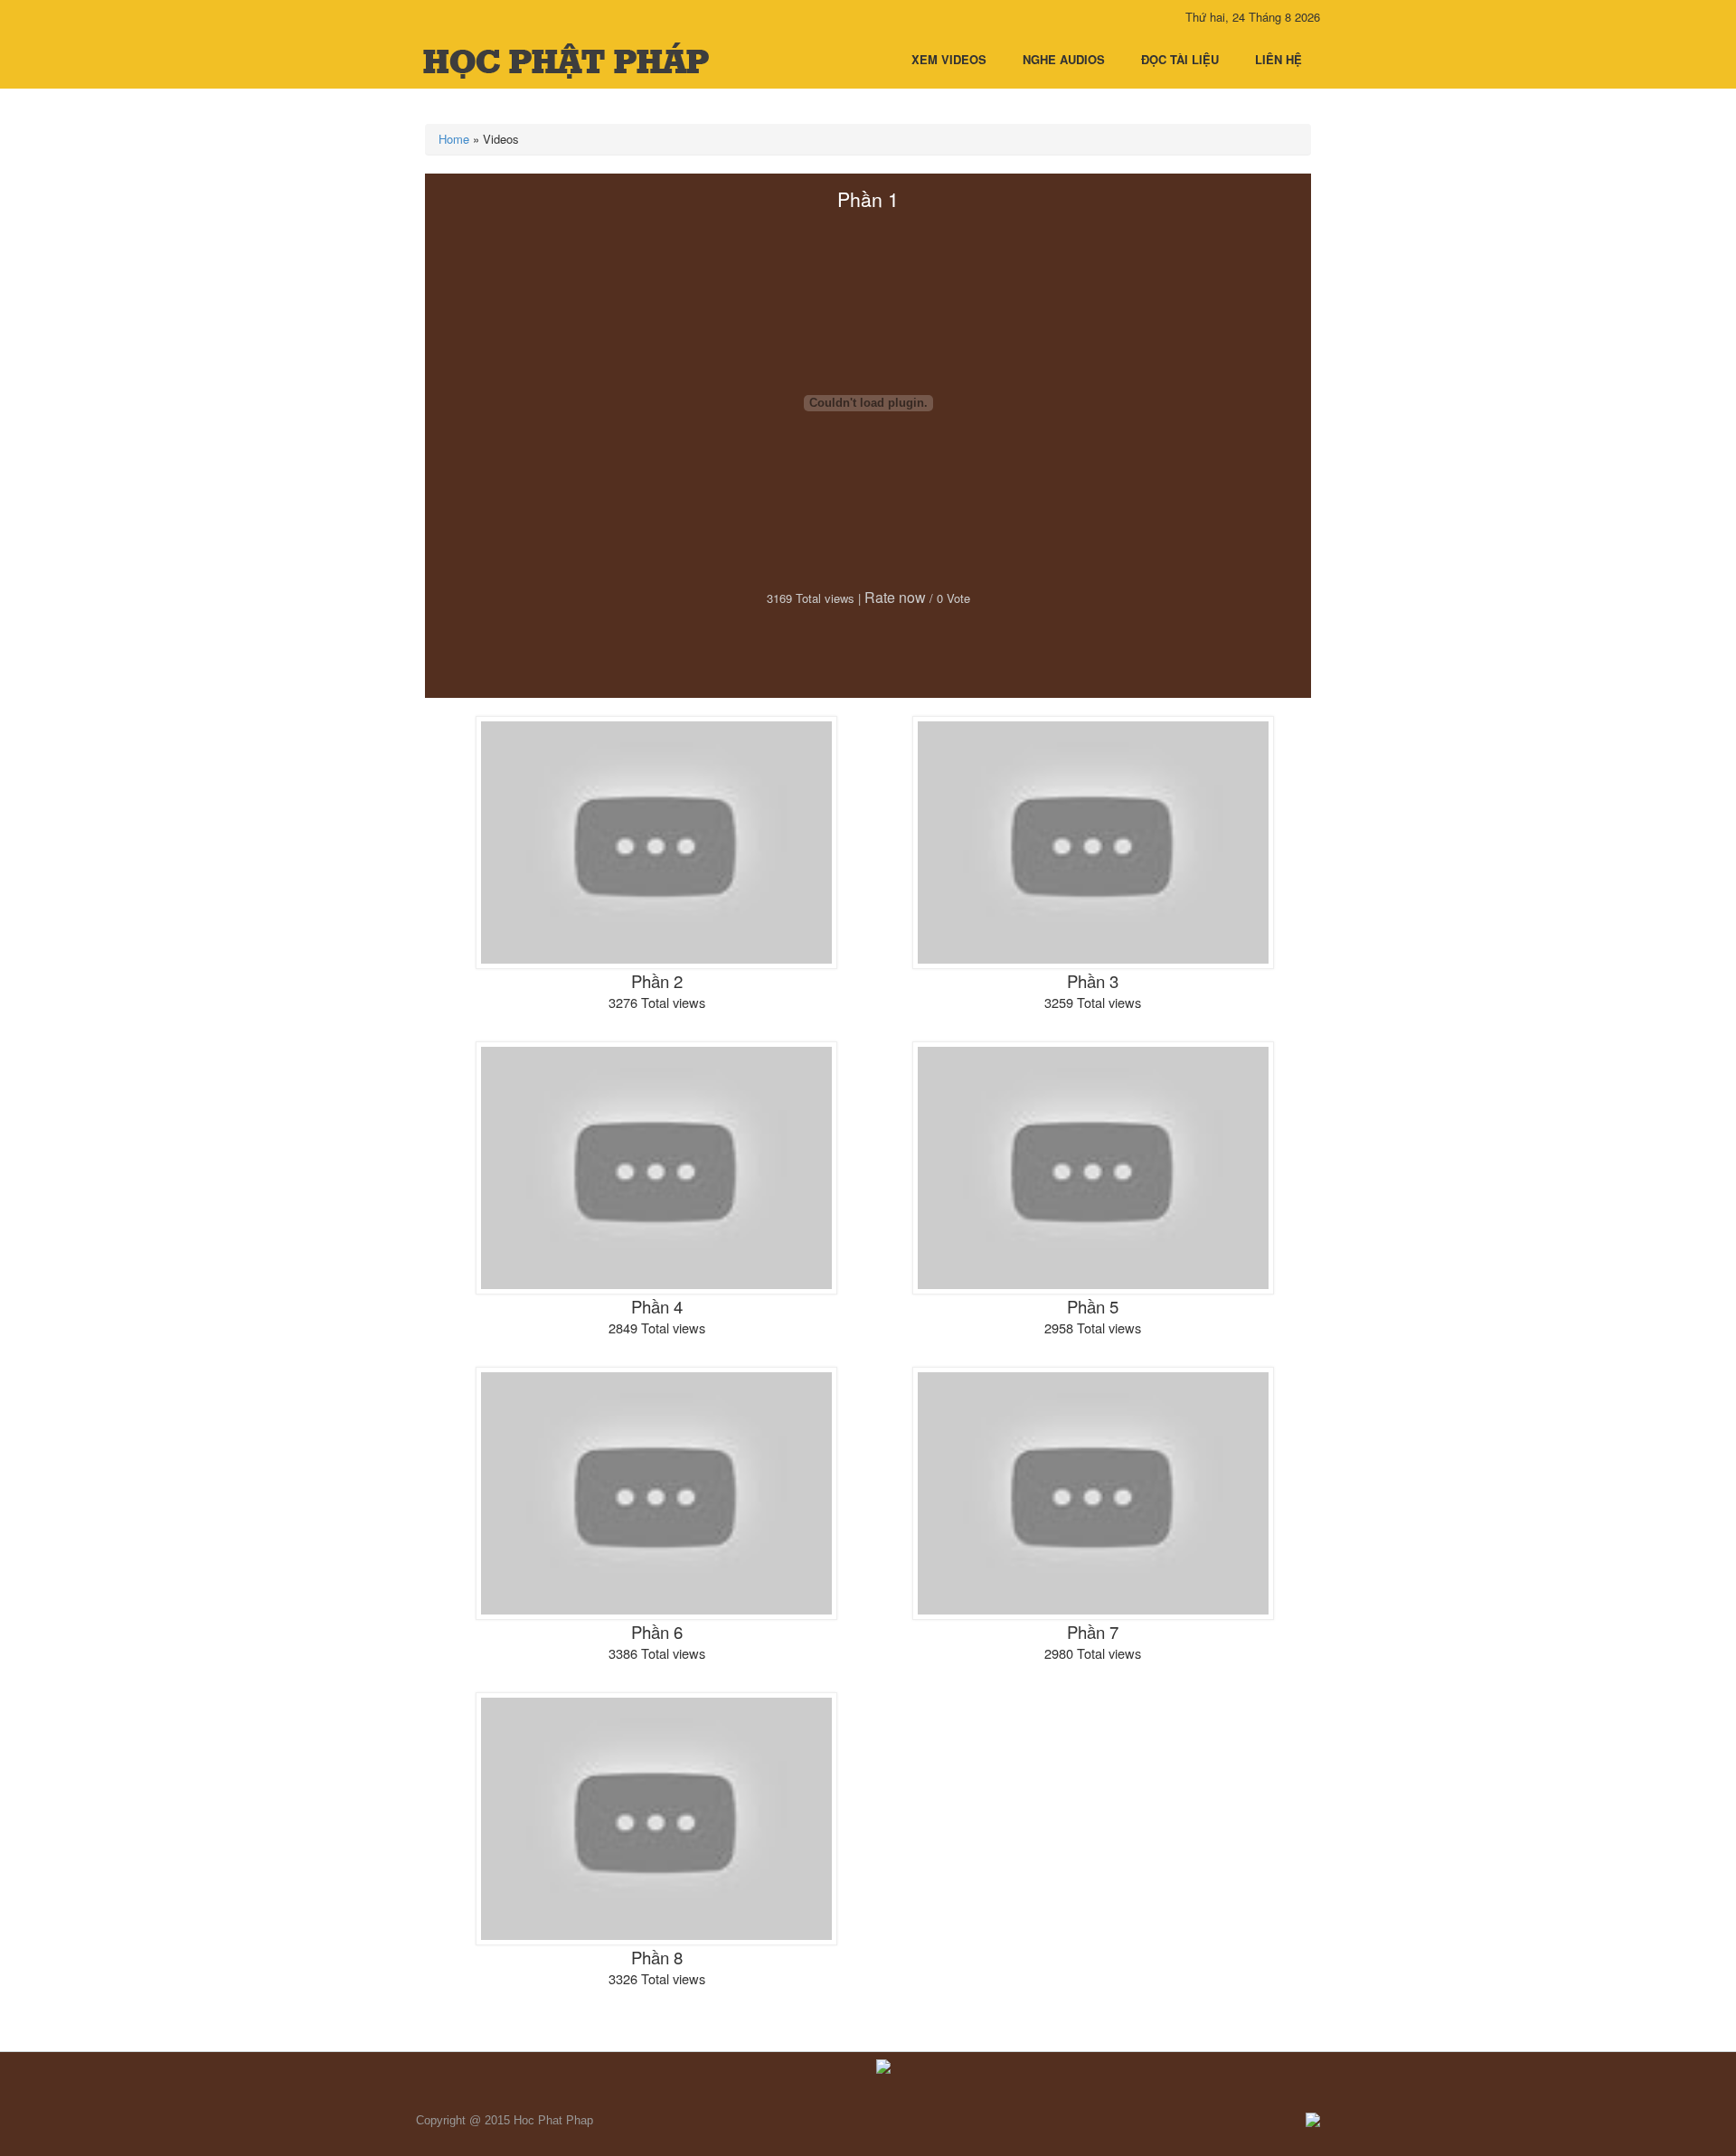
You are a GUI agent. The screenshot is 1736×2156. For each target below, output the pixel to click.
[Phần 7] (1093, 1492)
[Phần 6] (656, 1492)
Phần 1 (868, 199)
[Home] (567, 60)
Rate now (895, 597)
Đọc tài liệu (1180, 59)
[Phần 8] (656, 1817)
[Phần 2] (656, 841)
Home (454, 139)
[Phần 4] (656, 1167)
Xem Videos (949, 59)
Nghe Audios (1064, 59)
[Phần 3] (1093, 841)
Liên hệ (1278, 59)
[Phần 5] (1093, 1167)
